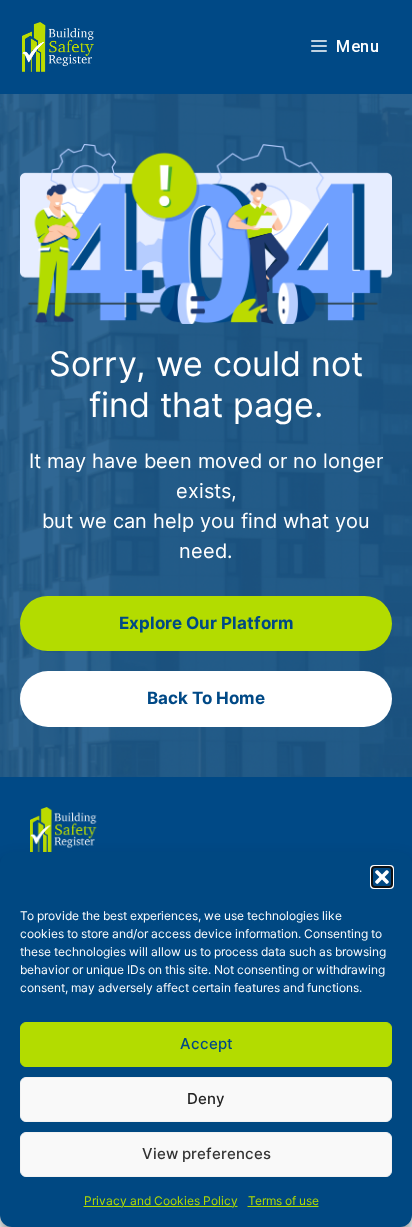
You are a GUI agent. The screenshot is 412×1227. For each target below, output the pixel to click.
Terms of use (283, 1200)
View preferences (206, 1153)
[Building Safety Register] (60, 47)
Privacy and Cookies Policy (161, 1200)
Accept (206, 1043)
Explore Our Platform (206, 623)
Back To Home (206, 698)
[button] (382, 877)
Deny (206, 1098)
